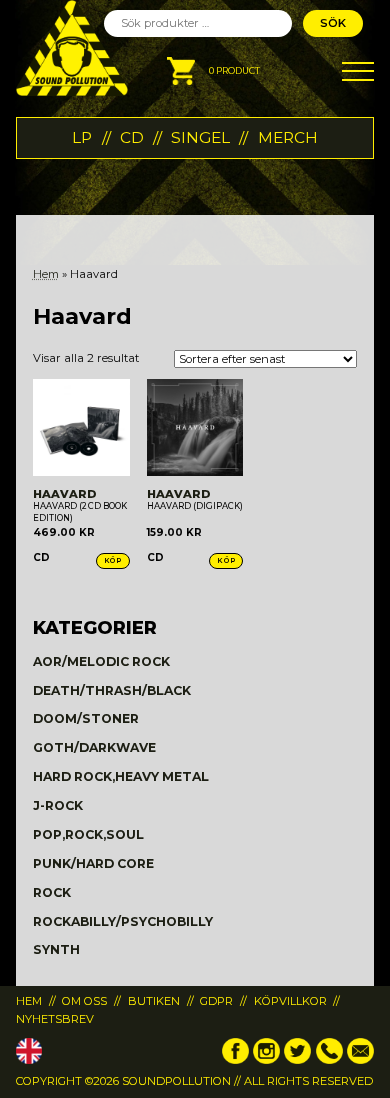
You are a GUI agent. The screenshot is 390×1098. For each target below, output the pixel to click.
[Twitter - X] (297, 1060)
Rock (52, 892)
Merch (288, 137)
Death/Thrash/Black (112, 690)
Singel (200, 137)
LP (82, 137)
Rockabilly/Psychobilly (123, 921)
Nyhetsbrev (55, 1019)
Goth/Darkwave (94, 747)
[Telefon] (329, 1060)
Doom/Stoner (86, 718)
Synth (56, 949)
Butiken (154, 1001)
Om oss (84, 1001)
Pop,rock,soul (88, 834)
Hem (46, 274)
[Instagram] (266, 1060)
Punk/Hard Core (93, 863)
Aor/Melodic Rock (101, 661)
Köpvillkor (290, 1001)
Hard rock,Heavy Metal (121, 776)
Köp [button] (113, 560)
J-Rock (58, 805)
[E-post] (360, 1060)
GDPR (216, 1001)
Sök (333, 23)
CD (132, 137)
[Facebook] (235, 1060)
